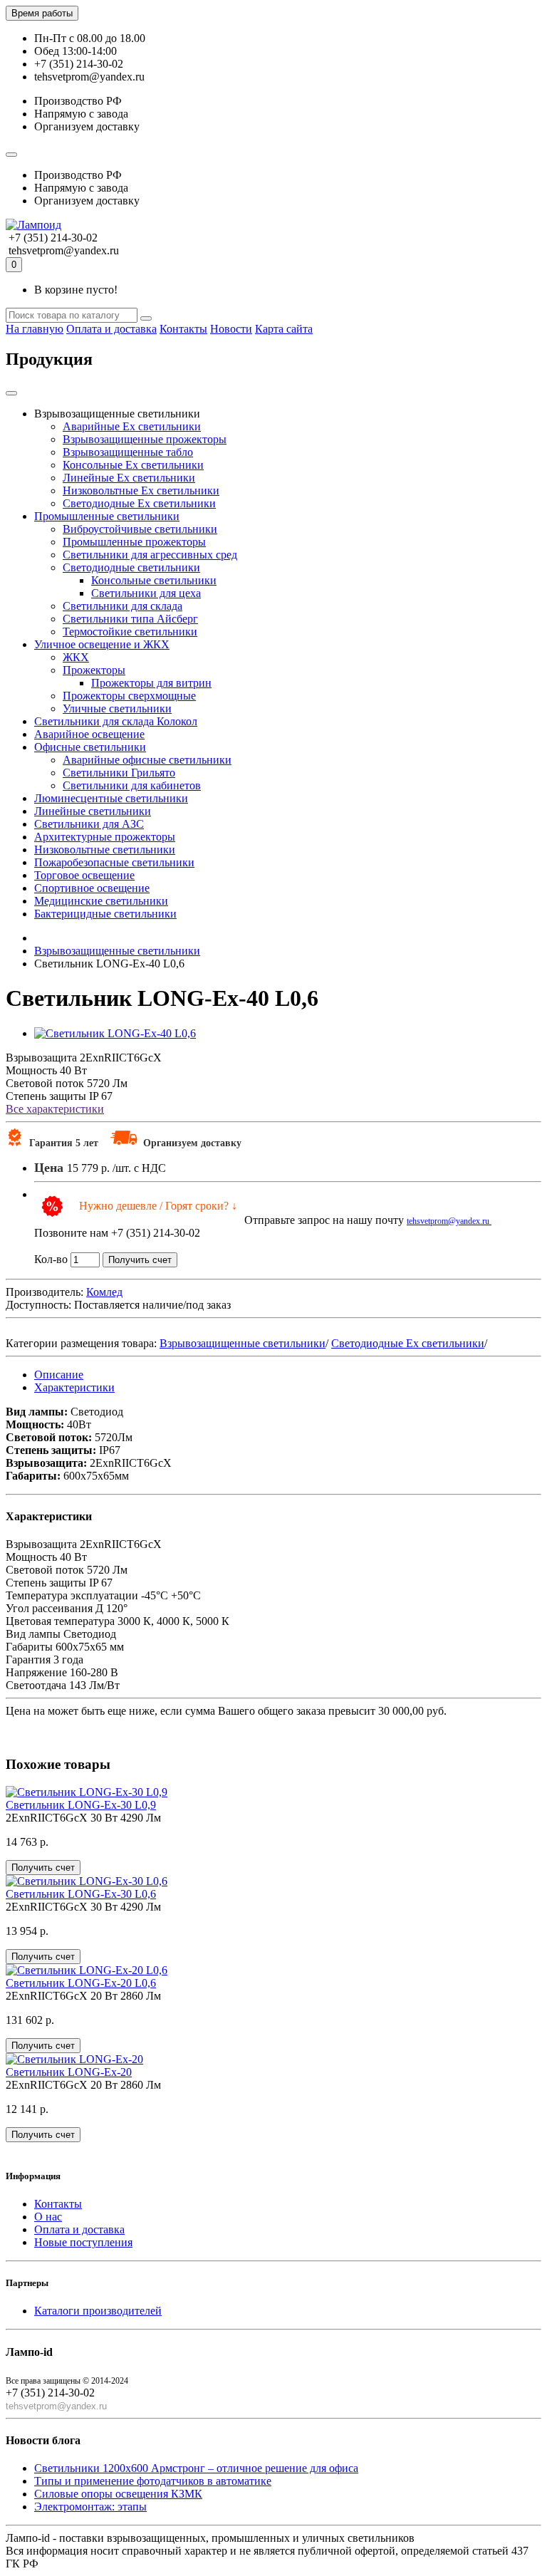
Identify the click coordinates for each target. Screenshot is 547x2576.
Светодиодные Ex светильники (139, 503)
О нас (48, 2217)
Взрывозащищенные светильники (243, 1343)
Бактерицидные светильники (105, 914)
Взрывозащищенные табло (128, 452)
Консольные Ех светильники (133, 465)
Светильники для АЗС (89, 824)
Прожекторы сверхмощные (129, 696)
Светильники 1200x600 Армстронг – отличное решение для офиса (196, 2468)
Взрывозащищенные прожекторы (145, 439)
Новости (231, 329)
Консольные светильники (154, 580)
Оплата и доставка (111, 329)
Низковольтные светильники (105, 850)
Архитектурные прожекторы (105, 837)
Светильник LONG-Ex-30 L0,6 (81, 1894)
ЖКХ (76, 657)
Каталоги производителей (98, 2311)
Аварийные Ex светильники (132, 426)
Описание (59, 1375)
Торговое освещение (84, 875)
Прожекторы (94, 670)
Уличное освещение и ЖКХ (102, 644)
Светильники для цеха (146, 593)
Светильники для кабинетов (132, 785)
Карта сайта (284, 329)
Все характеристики (55, 1109)
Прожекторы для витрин (151, 683)
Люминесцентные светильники (111, 798)
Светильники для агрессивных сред (150, 555)
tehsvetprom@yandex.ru (449, 1221)
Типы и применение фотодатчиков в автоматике (153, 2481)
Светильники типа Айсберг (130, 619)
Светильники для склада (123, 606)
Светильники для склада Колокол (116, 721)
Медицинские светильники (101, 901)
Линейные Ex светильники (129, 478)
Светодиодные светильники (131, 567)
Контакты (183, 329)
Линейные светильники (93, 811)
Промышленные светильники (107, 516)
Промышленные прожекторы (134, 542)
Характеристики (74, 1387)
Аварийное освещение (89, 734)
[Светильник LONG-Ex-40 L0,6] (115, 1033)
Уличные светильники (117, 708)
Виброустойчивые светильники (140, 529)
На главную (35, 329)
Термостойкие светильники (130, 632)
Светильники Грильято (119, 773)
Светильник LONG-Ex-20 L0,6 (81, 1983)
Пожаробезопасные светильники (114, 862)
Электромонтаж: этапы (90, 2507)
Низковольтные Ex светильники (141, 490)
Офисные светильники (90, 747)
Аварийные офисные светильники (147, 760)
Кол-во (51, 1259)
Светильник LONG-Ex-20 (69, 2072)
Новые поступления (83, 2242)
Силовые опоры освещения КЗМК (118, 2494)
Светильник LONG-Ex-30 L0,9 (81, 1805)
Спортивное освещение (92, 888)
